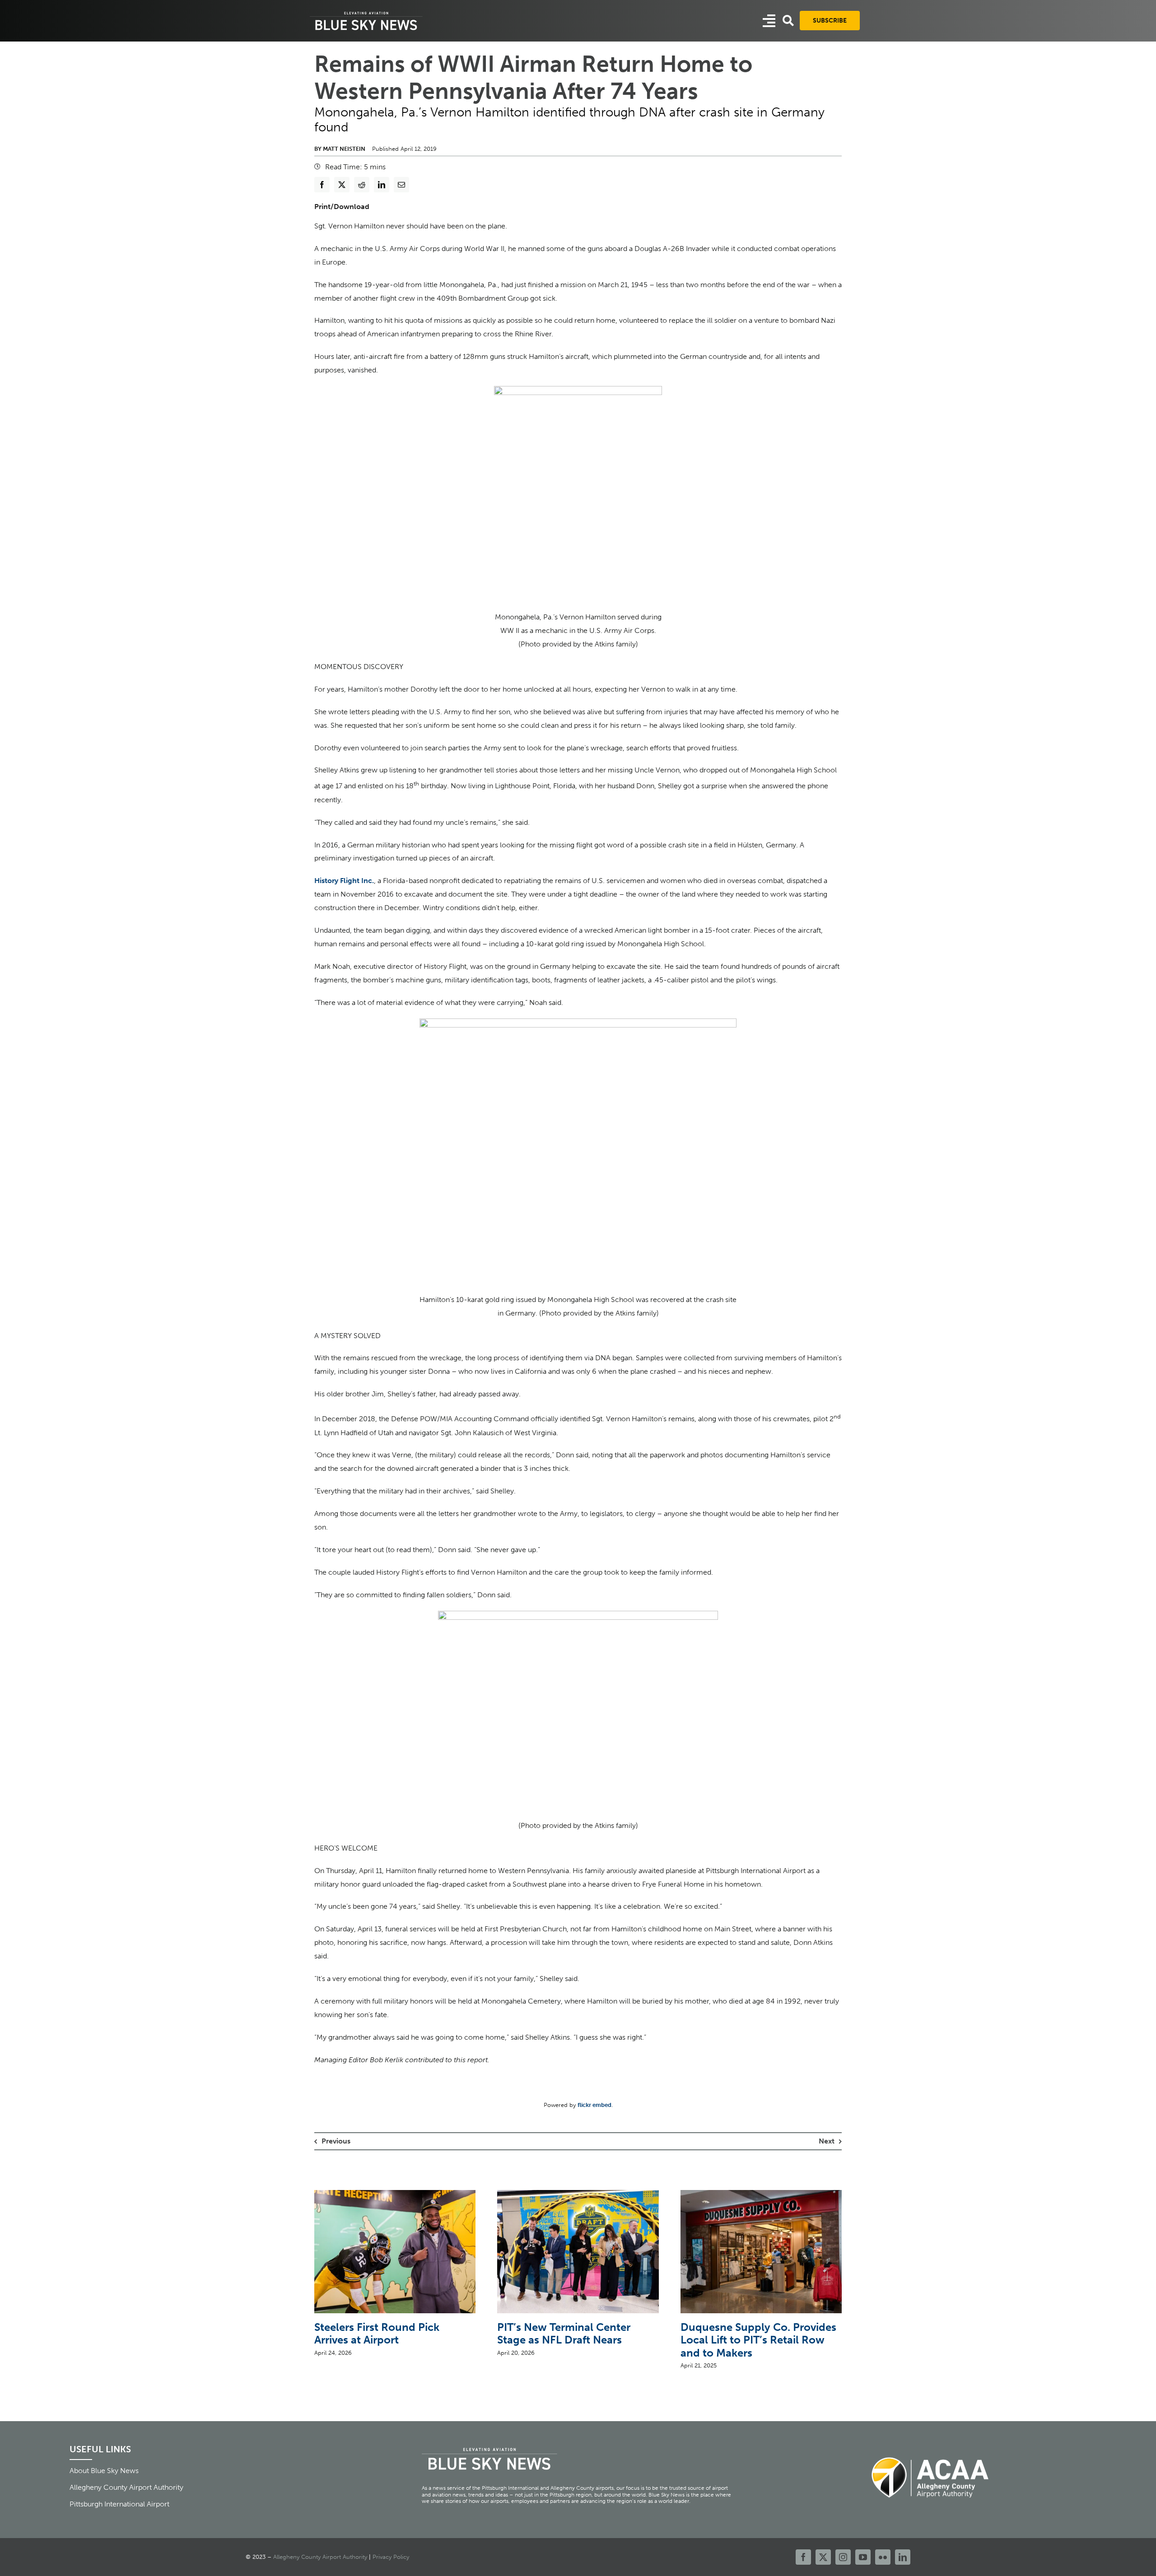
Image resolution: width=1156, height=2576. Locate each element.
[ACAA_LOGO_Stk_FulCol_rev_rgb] (931, 2452)
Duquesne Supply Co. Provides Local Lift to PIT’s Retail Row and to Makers (758, 2340)
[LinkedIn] (382, 185)
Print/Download (342, 207)
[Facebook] (322, 185)
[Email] (401, 185)
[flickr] (883, 2557)
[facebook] (803, 2557)
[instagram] (843, 2557)
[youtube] (863, 2557)
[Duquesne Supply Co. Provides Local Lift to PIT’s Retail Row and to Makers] (761, 2194)
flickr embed (594, 2105)
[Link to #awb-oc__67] (788, 21)
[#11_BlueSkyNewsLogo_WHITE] (366, 12)
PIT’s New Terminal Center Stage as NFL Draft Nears (564, 2334)
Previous (336, 2141)
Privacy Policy (391, 2557)
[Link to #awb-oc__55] (769, 21)
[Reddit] (362, 185)
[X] (342, 185)
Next (827, 2141)
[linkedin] (903, 2557)
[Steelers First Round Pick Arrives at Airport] (395, 2194)
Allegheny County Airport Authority (320, 2557)
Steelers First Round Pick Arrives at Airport (377, 2334)
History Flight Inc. (344, 881)
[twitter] (823, 2557)
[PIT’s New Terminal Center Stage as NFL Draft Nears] (578, 2194)
